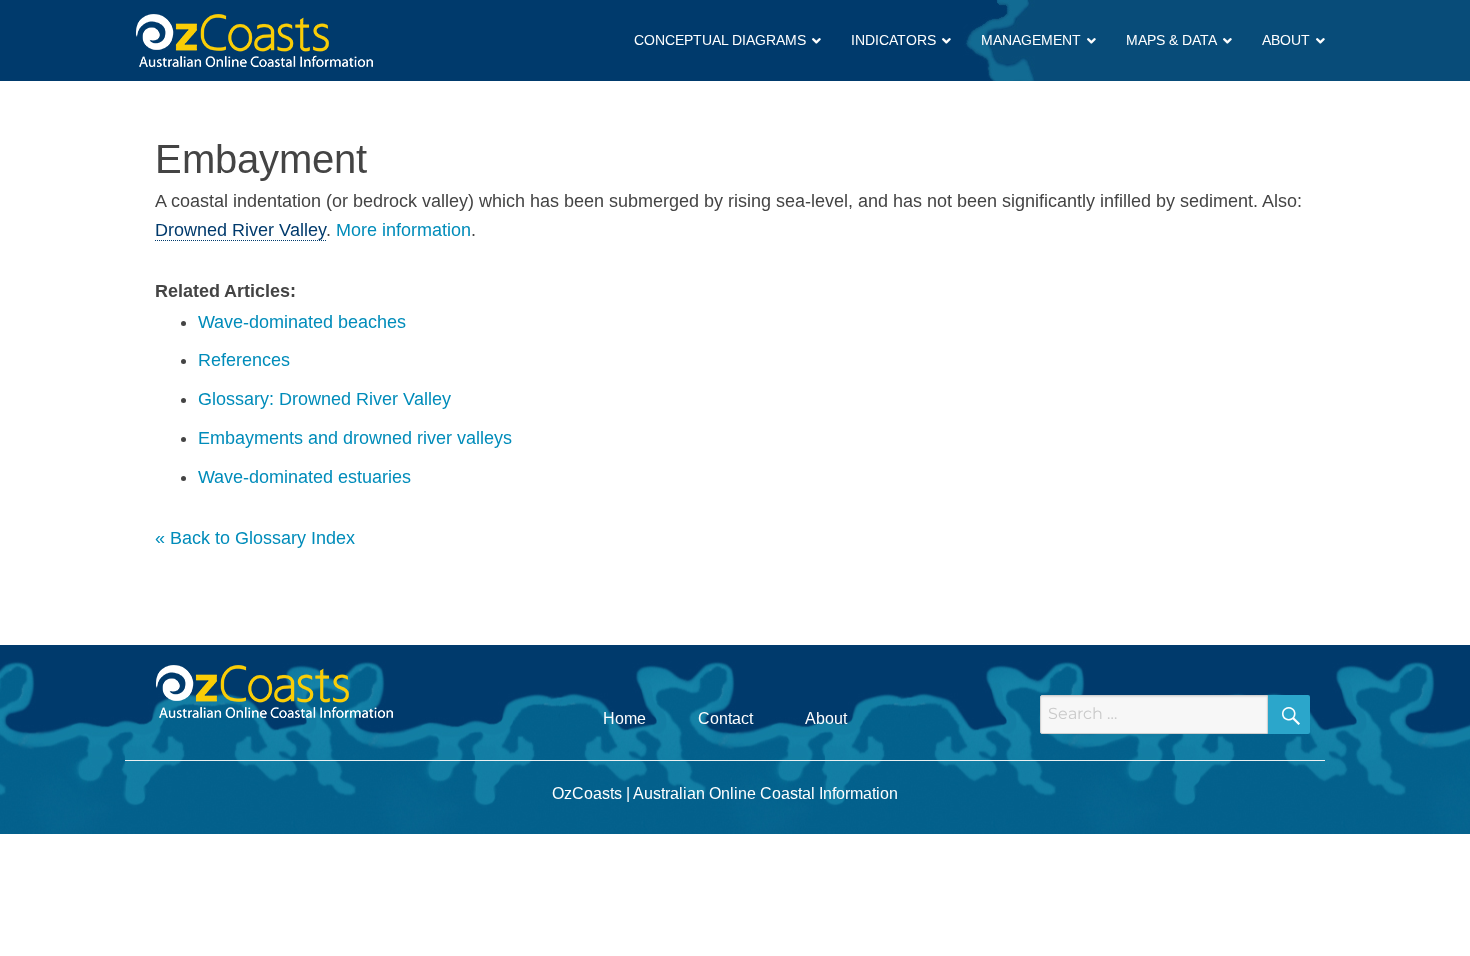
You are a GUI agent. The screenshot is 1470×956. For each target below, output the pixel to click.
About (826, 718)
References (244, 360)
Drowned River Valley (240, 230)
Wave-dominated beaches (302, 322)
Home (624, 718)
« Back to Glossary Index (255, 538)
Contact (725, 718)
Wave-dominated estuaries (304, 477)
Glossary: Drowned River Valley (324, 399)
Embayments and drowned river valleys (355, 438)
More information (403, 230)
